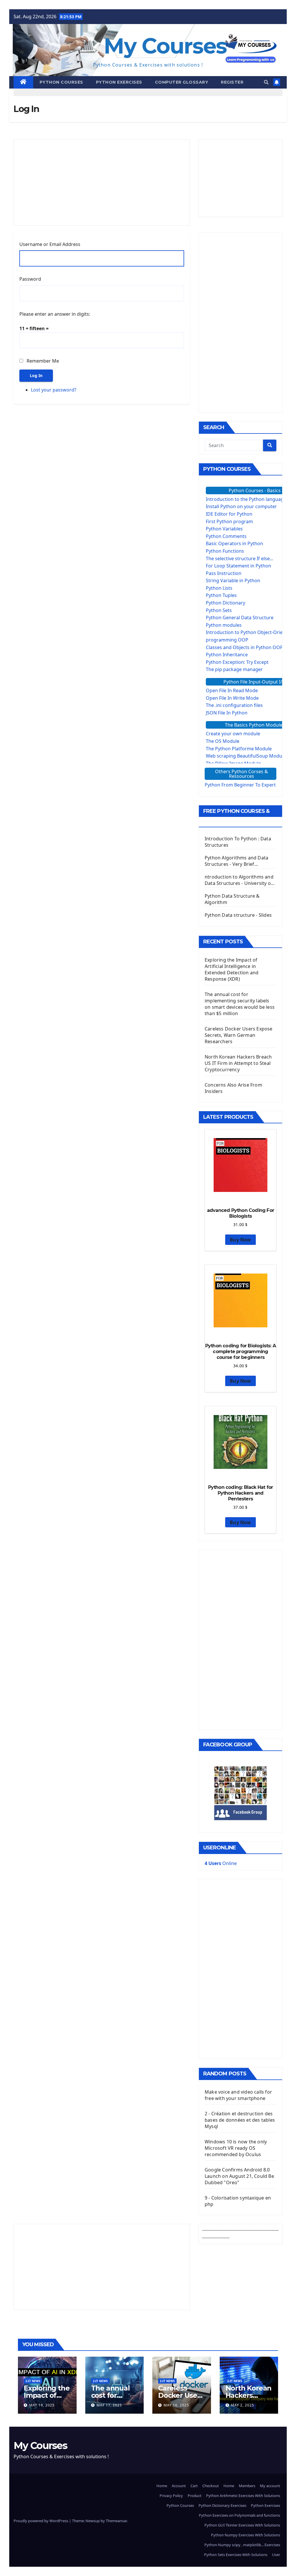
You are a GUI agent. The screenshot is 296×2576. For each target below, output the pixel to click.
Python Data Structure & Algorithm (232, 899)
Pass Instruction (224, 573)
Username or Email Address (50, 244)
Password (30, 279)
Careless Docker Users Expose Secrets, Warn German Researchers (239, 1035)
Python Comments (226, 536)
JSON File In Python (227, 713)
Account (179, 2486)
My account (270, 2486)
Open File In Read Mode (232, 690)
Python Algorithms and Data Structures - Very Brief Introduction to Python (236, 861)
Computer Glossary (182, 82)
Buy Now (240, 1240)
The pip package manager (234, 669)
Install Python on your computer (241, 506)
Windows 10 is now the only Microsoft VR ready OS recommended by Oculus (236, 2148)
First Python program (229, 521)
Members (247, 2486)
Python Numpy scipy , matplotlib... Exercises (242, 2545)
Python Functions (225, 551)
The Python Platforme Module (239, 749)
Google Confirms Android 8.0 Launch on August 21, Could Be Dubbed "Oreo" (239, 2176)
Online (221, 1863)
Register (232, 82)
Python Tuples (221, 595)
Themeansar (116, 2521)
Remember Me (43, 361)
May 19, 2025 (42, 2405)
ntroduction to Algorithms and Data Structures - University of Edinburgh (239, 880)
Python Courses (61, 82)
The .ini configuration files (234, 705)
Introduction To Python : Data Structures (238, 842)
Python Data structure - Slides (238, 915)
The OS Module (223, 741)
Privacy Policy (171, 2496)
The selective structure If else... (239, 558)
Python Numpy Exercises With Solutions (246, 2535)
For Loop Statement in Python (238, 566)
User (276, 2555)
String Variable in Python (233, 580)
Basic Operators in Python (234, 543)
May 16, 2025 (176, 2405)
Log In (36, 375)
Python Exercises (119, 82)
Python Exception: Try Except (237, 662)
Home (162, 2486)
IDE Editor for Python (229, 514)
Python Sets (219, 610)
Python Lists (219, 588)
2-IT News (33, 2381)
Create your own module (233, 734)
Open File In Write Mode (232, 698)
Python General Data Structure (240, 618)
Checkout (211, 2486)
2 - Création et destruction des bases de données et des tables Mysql (240, 2120)
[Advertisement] (102, 183)
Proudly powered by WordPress (41, 2521)
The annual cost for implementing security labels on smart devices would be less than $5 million (240, 1004)
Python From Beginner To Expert (240, 785)
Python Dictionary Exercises (222, 2505)
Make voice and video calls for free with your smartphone (238, 2095)
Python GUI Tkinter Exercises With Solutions (242, 2525)
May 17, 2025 (109, 2405)
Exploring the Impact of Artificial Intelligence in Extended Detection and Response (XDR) (232, 969)
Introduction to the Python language (246, 499)
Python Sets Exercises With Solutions (236, 2555)
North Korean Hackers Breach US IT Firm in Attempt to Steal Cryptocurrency (238, 1063)
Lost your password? (54, 390)
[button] (266, 82)
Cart (194, 2486)
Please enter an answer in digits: (55, 314)
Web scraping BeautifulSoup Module (246, 756)
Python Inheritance (227, 655)
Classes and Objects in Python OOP (244, 647)
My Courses (165, 46)
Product (195, 2496)
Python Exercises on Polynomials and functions (239, 2515)
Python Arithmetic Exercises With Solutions (243, 2496)
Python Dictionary (225, 603)
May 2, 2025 (243, 2405)
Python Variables (224, 529)
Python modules (224, 625)
